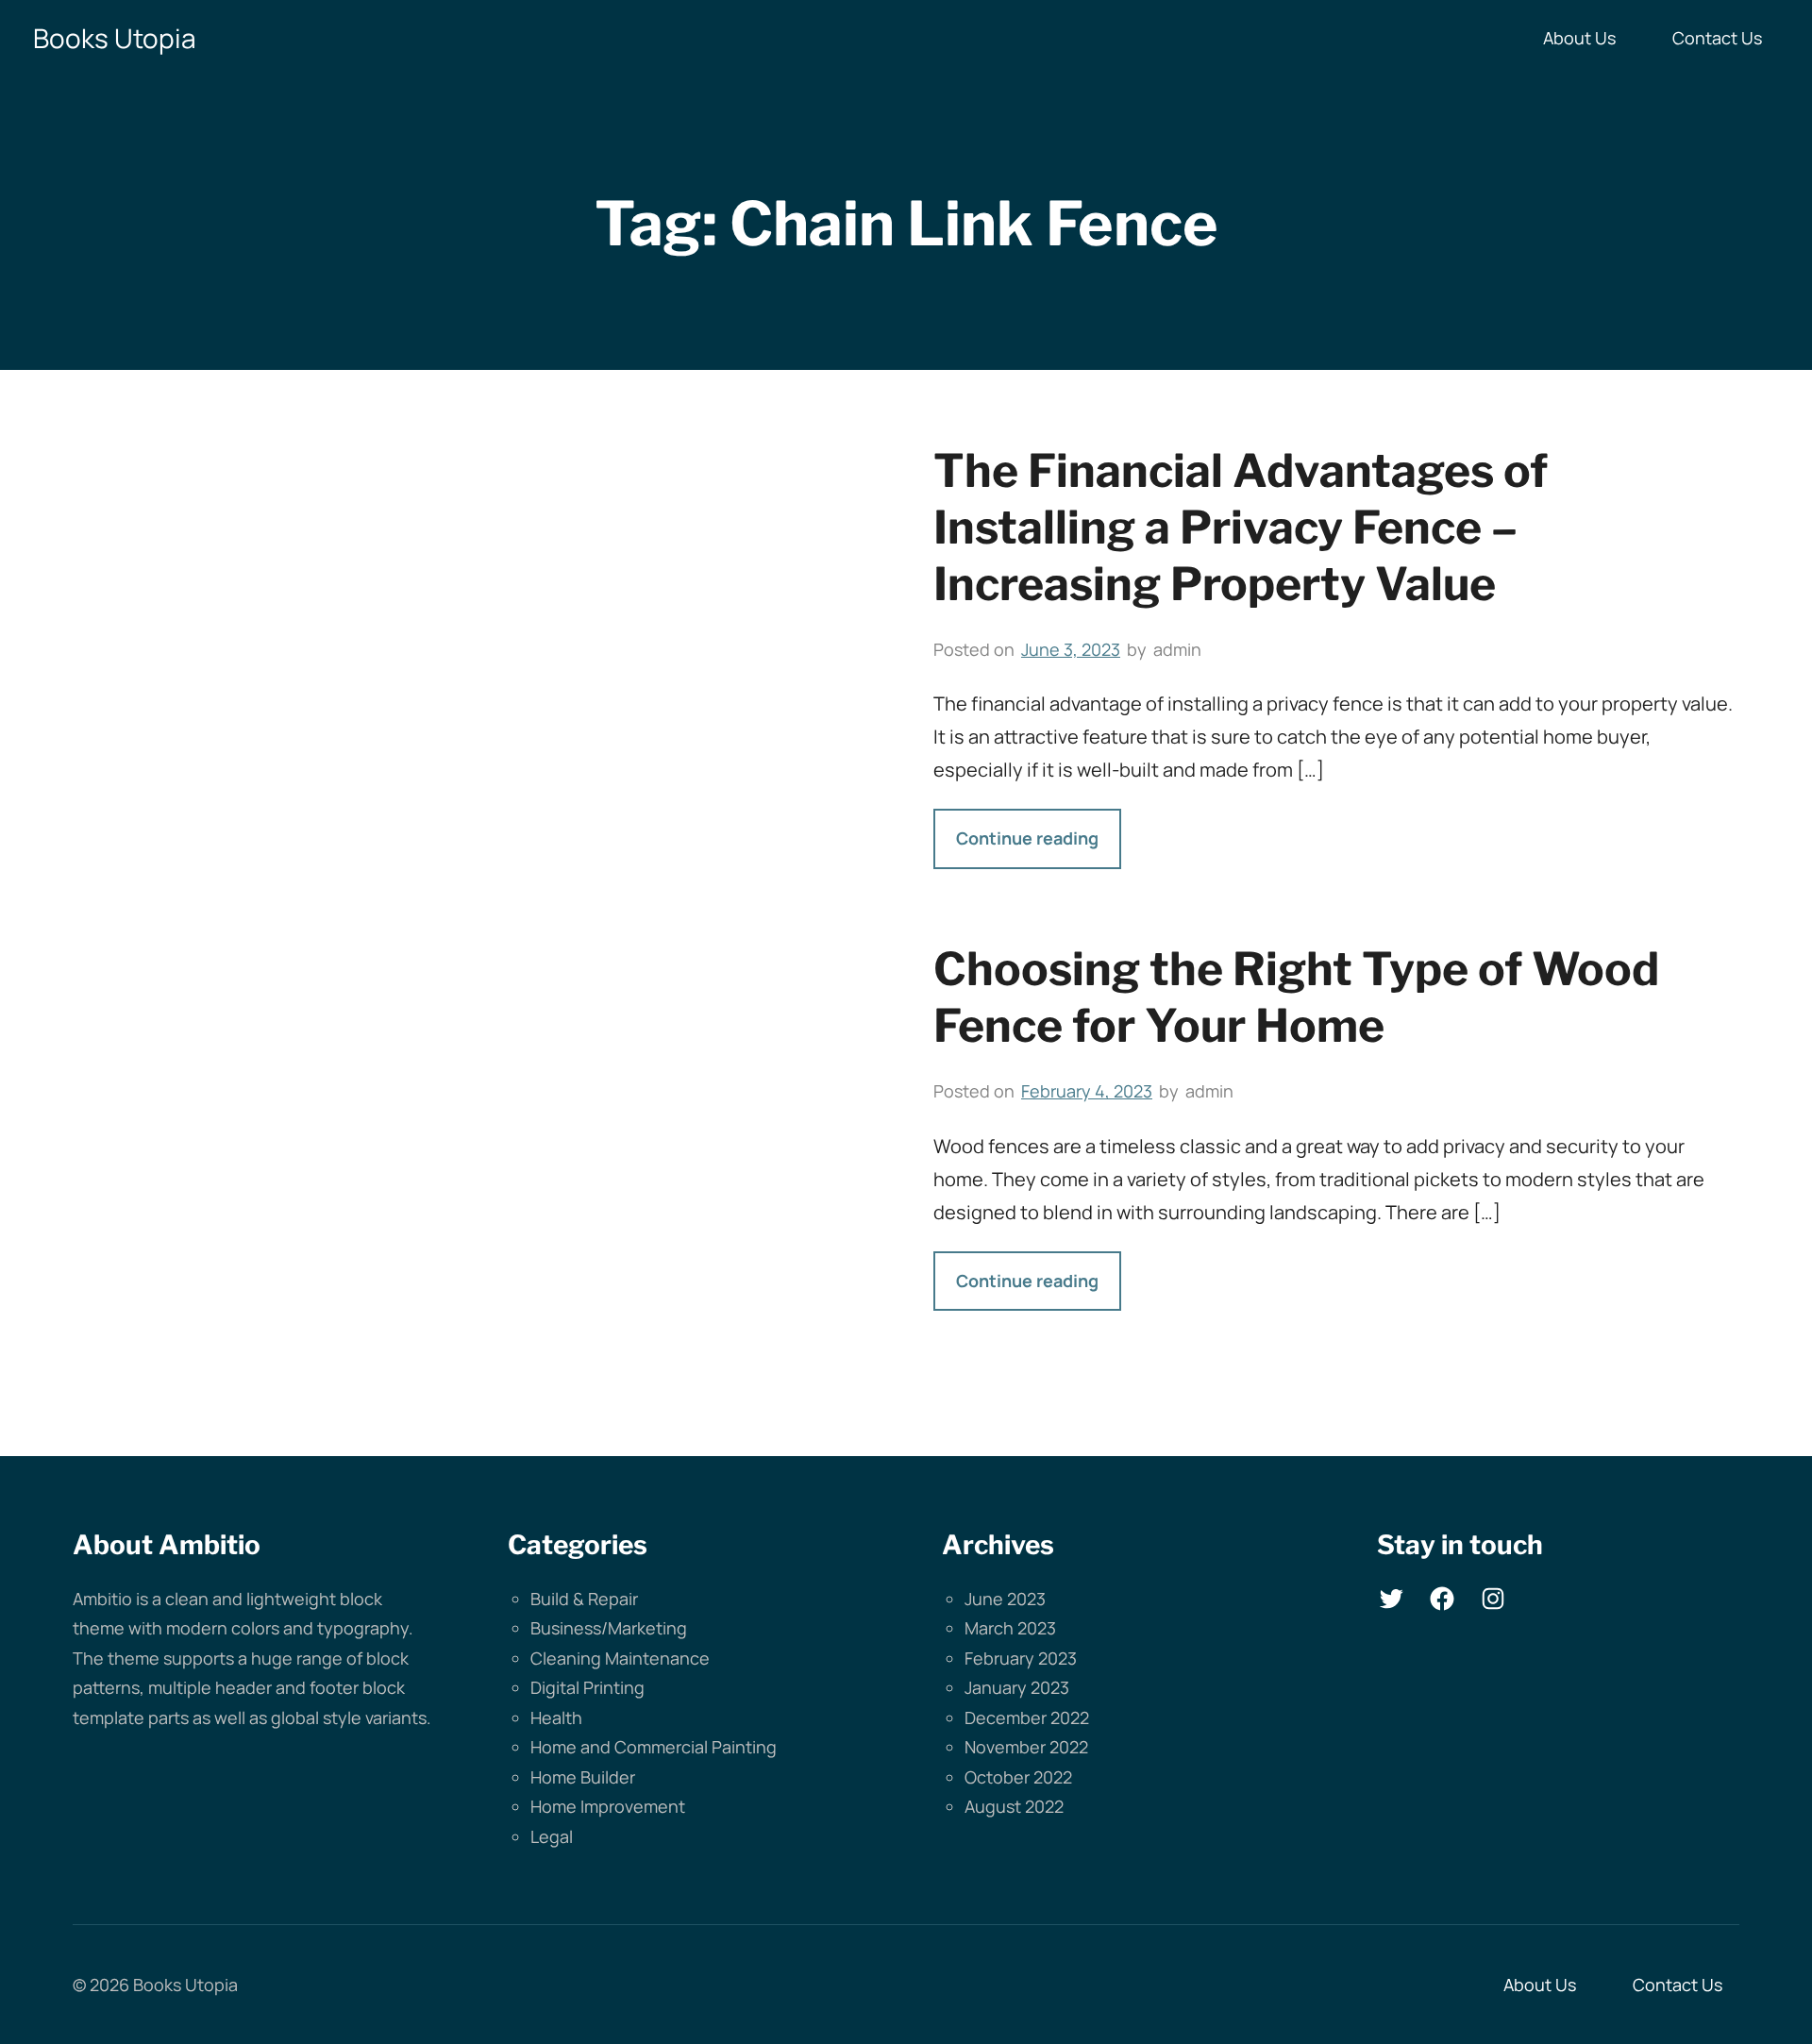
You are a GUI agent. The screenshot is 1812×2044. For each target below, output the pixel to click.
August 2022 (1014, 1806)
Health (556, 1717)
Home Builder (583, 1777)
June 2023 (1005, 1599)
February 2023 (1021, 1658)
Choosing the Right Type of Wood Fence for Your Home (1296, 997)
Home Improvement (608, 1806)
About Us (1579, 38)
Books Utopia (115, 38)
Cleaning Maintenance (620, 1658)
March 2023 (1010, 1628)
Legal (552, 1836)
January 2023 (1017, 1687)
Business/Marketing (609, 1628)
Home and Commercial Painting (654, 1747)
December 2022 (1027, 1717)
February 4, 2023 (1087, 1091)
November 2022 (1026, 1747)
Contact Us (1717, 38)
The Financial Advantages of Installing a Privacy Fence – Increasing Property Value (1241, 528)
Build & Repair (584, 1599)
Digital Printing (587, 1687)
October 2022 (1018, 1777)
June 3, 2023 (1071, 649)
